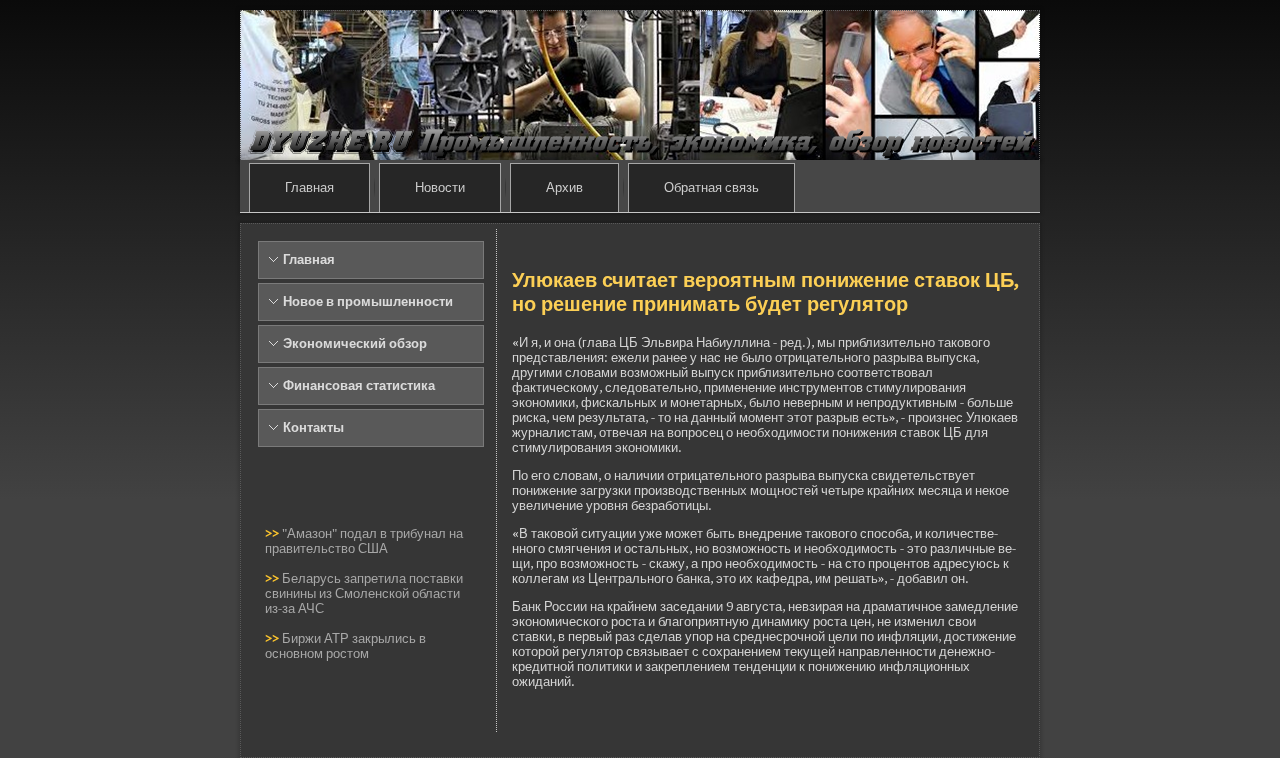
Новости (440, 187)
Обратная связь (711, 187)
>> (273, 533)
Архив (564, 187)
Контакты (313, 427)
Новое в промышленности (368, 301)
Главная (309, 187)
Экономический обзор (355, 343)
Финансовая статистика (359, 385)
